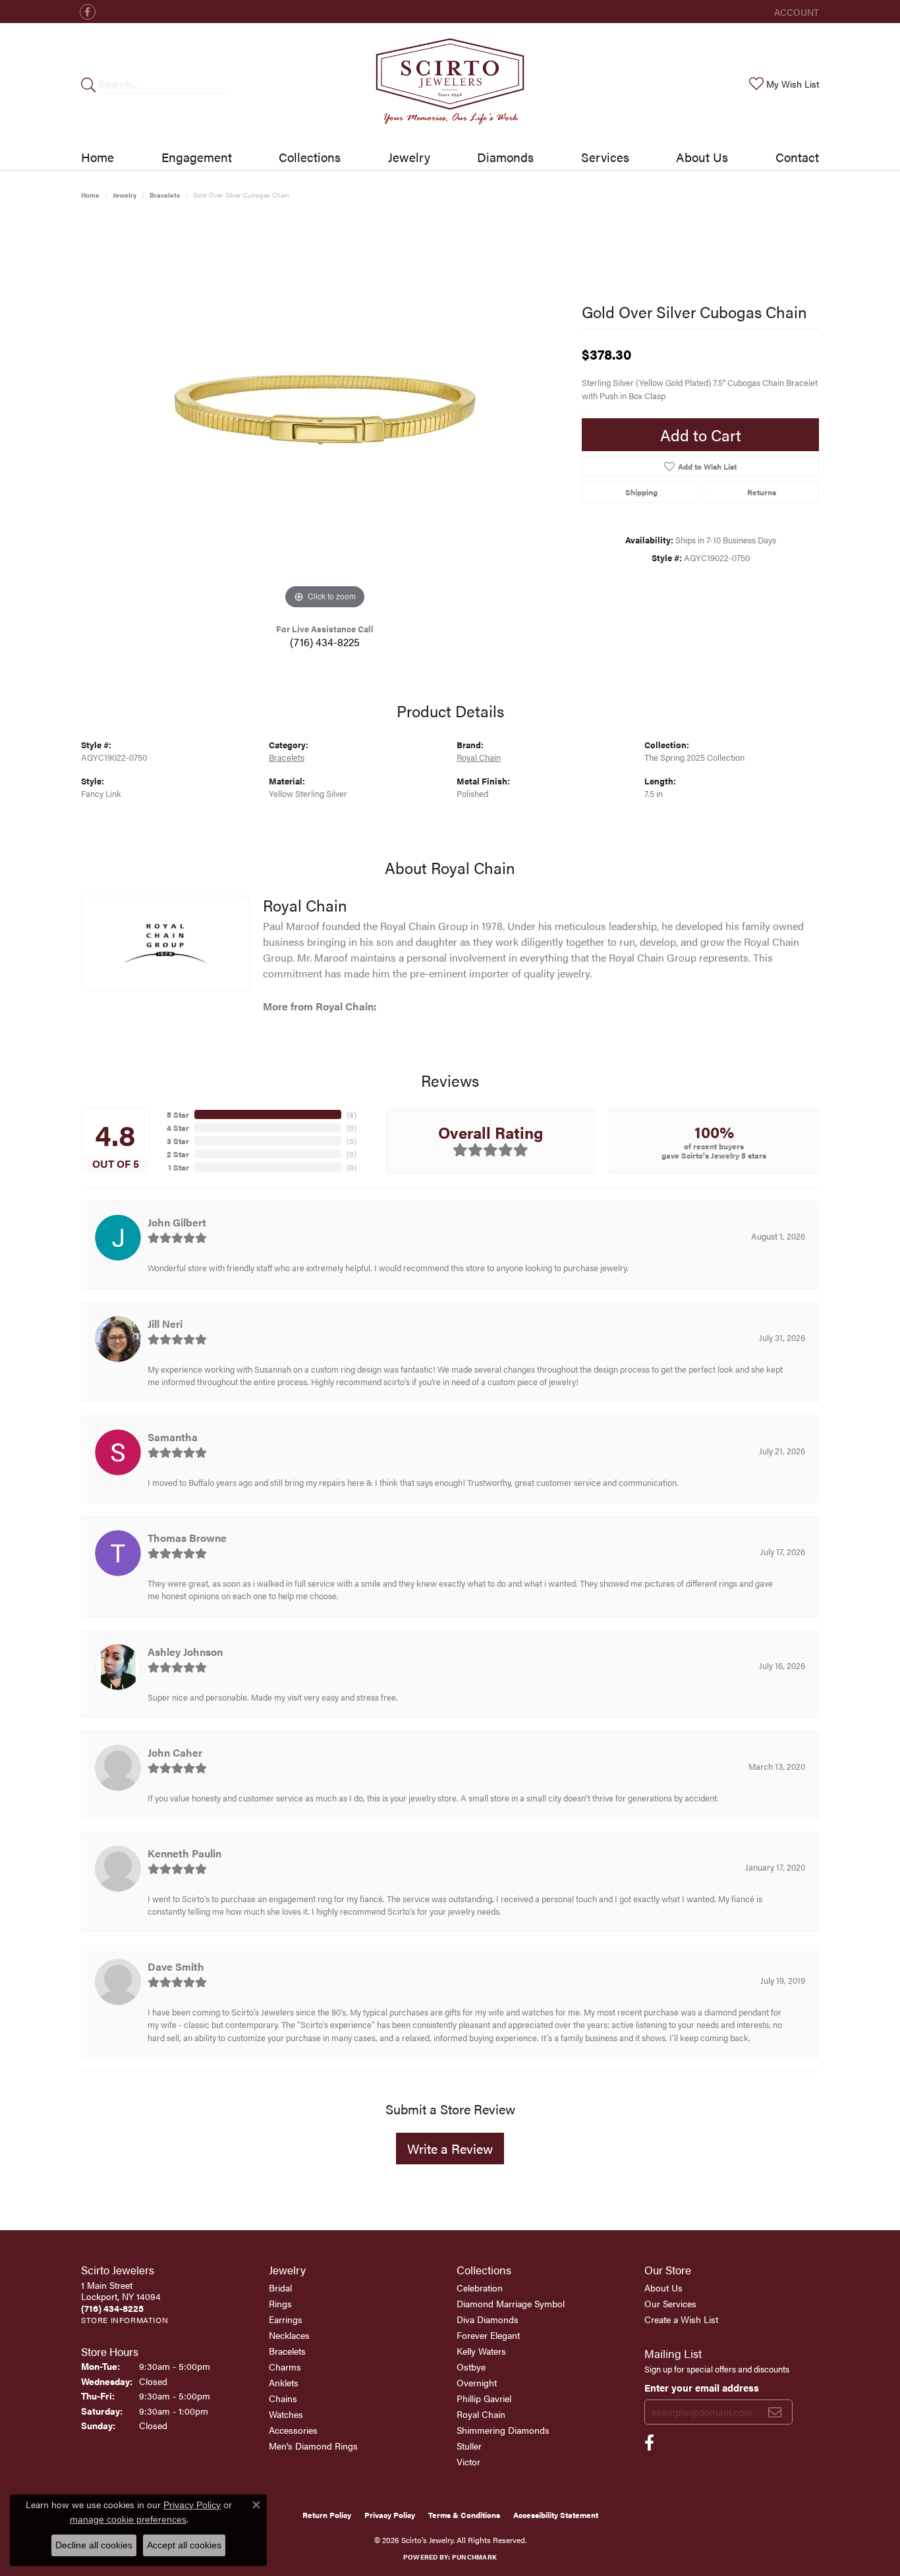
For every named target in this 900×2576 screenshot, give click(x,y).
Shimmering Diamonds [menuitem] (503, 2430)
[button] (795, 12)
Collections (310, 157)
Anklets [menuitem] (284, 2382)
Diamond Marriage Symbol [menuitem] (511, 2303)
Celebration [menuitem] (480, 2288)
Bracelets (165, 195)
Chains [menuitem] (283, 2398)
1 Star (179, 1167)
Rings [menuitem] (280, 2303)
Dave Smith (176, 1966)
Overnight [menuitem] (477, 2382)
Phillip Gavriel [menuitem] (484, 2398)
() (352, 1114)
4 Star (178, 1128)
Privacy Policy (390, 2515)
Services (605, 157)
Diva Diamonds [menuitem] (488, 2319)
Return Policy (327, 2515)
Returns (762, 492)
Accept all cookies (184, 2545)
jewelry (125, 195)
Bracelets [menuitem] (287, 2351)
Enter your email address (702, 2387)
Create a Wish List (681, 2319)
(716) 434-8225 (325, 642)
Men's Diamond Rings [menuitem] (313, 2446)
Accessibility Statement (556, 2515)
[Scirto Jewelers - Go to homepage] (450, 84)
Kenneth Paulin (184, 1853)
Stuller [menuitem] (469, 2446)
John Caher (175, 1752)
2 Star (178, 1154)
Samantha (173, 1437)
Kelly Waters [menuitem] (481, 2351)
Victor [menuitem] (468, 2461)
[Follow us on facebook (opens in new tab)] (88, 12)
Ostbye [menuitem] (471, 2367)
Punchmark (474, 2557)
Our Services (670, 2303)
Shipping (641, 492)
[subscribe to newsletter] (775, 2412)
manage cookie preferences (128, 2519)
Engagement (197, 157)
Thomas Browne (187, 1538)
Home (98, 157)
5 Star (178, 1114)
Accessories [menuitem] (293, 2430)
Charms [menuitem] (285, 2367)
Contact (797, 157)
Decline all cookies (94, 2545)
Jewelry (409, 157)
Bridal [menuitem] (280, 2288)
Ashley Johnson (185, 1652)
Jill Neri (165, 1324)
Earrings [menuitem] (286, 2319)
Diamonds (505, 157)
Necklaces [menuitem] (289, 2335)
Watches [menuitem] (286, 2414)
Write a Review (450, 2148)
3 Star (178, 1141)
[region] (325, 415)
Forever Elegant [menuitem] (488, 2335)
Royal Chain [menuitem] (481, 2414)
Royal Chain (479, 757)
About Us (702, 157)
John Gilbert (177, 1222)
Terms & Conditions (464, 2515)
